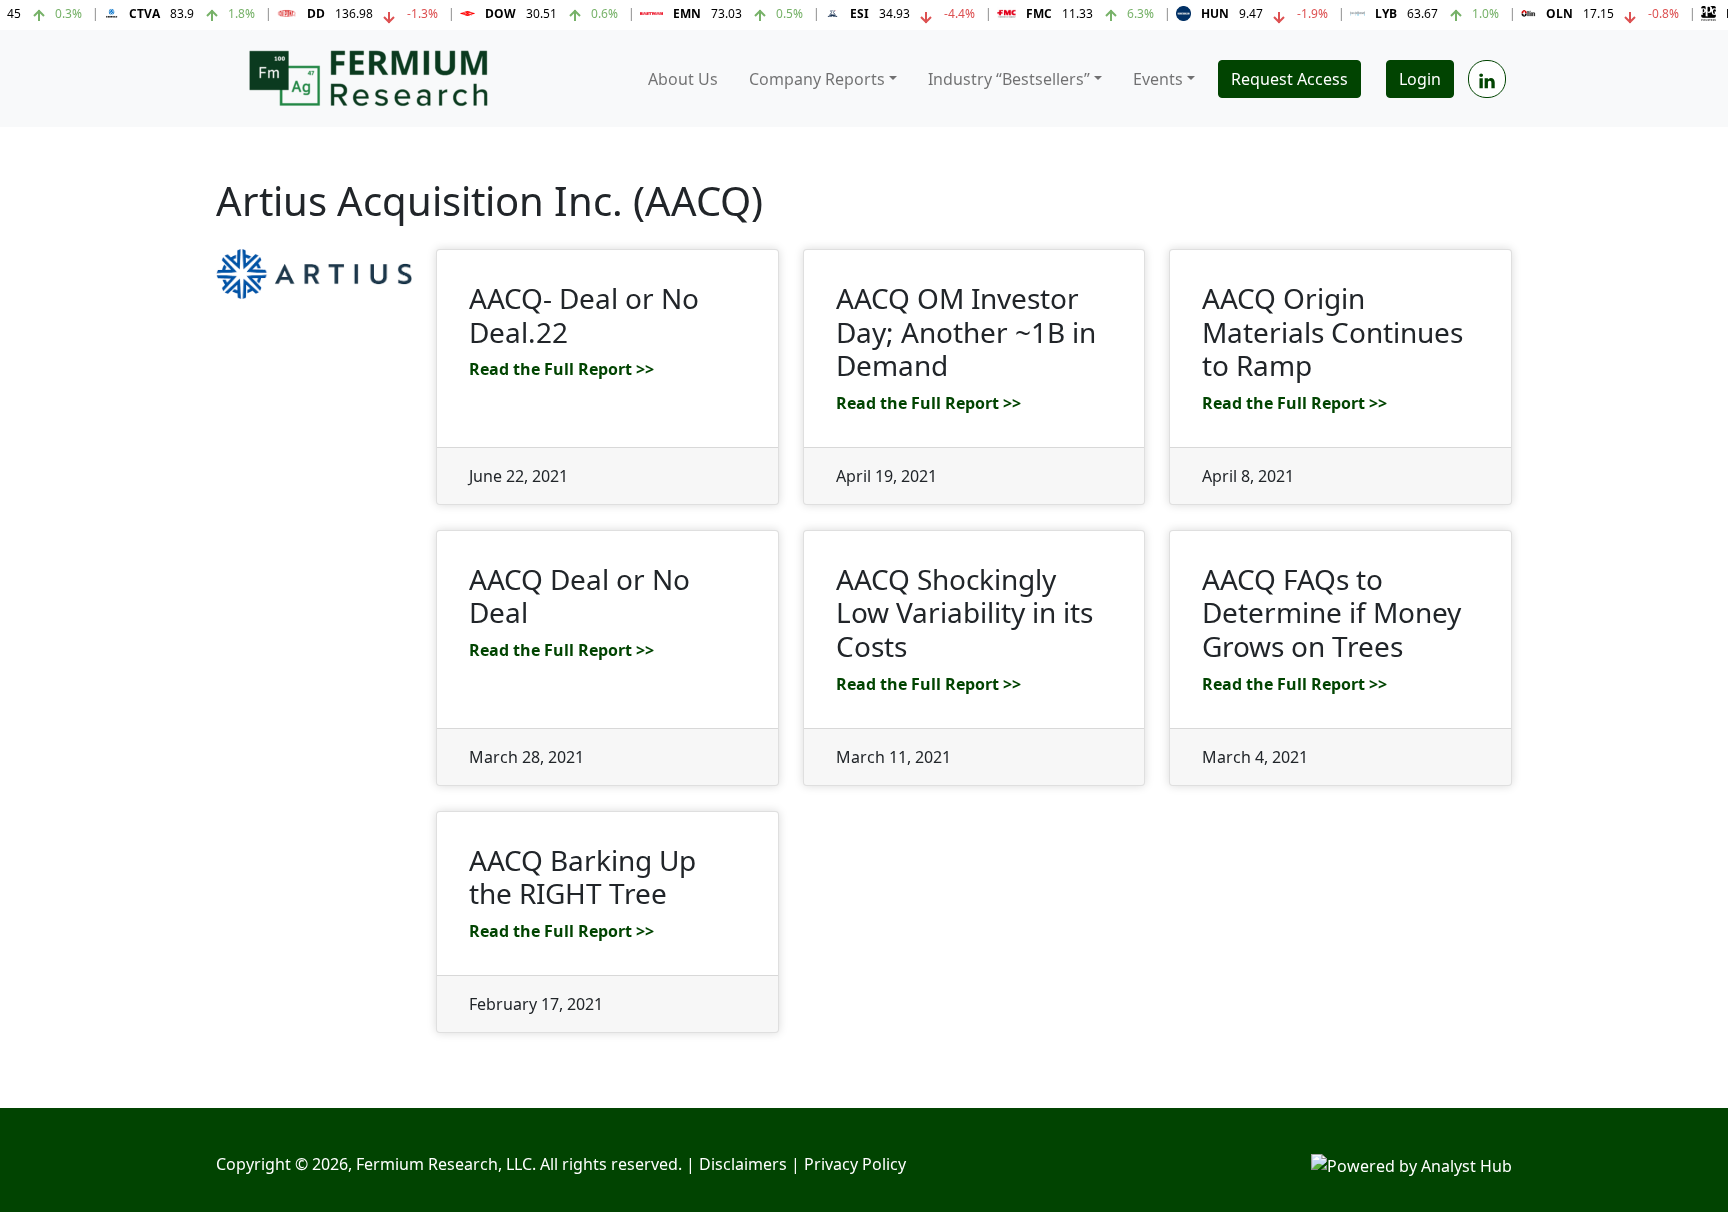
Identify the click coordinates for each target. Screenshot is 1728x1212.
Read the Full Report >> (561, 369)
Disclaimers (743, 1164)
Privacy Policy (855, 1164)
